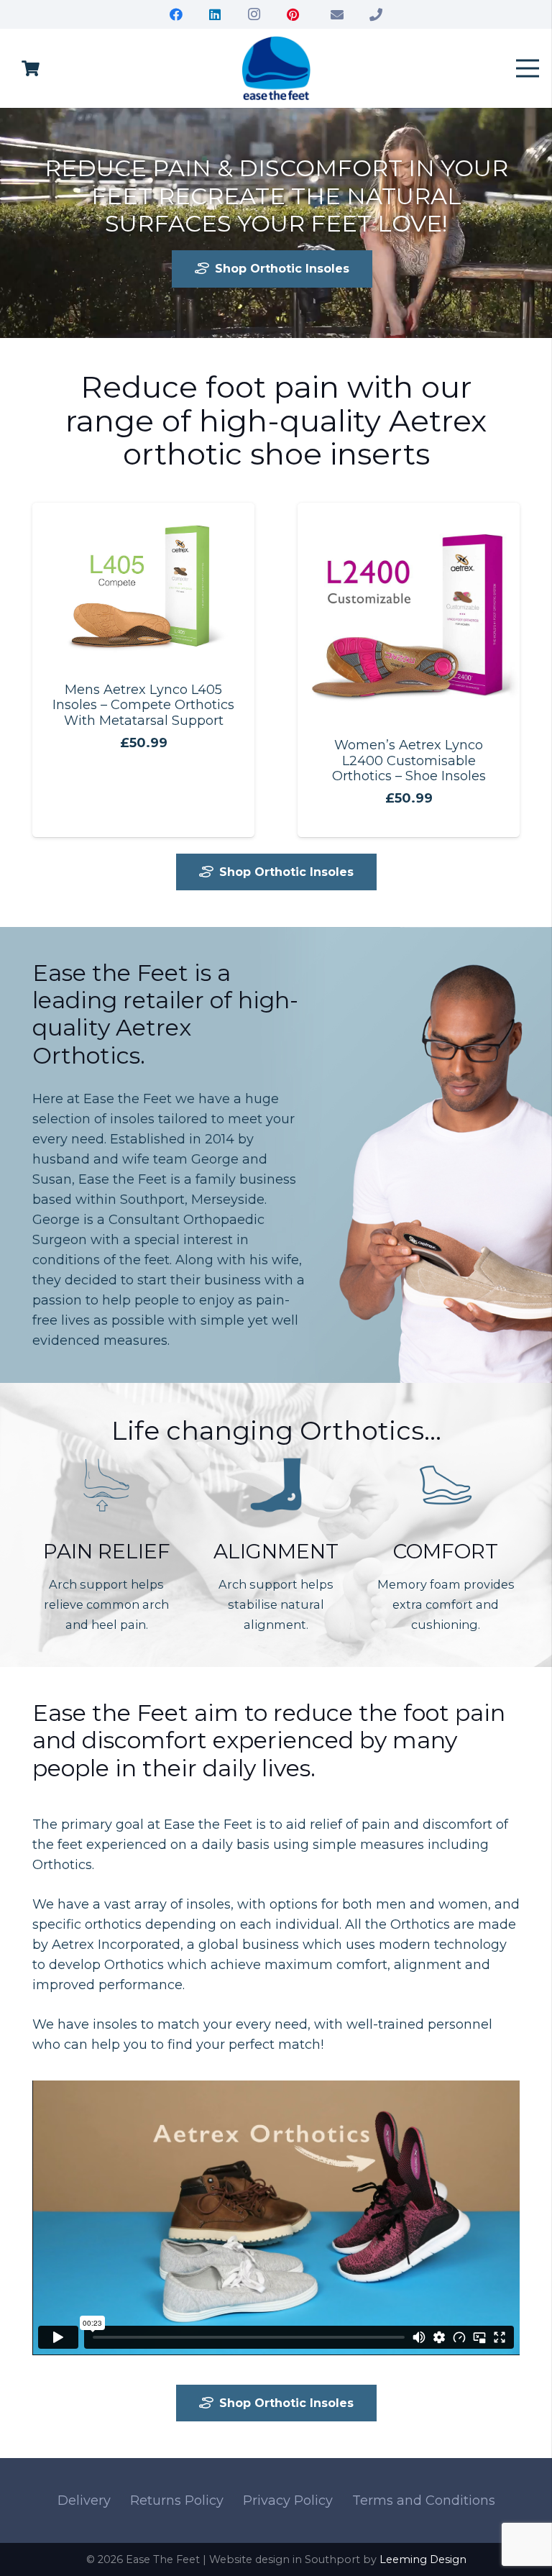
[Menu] (528, 68)
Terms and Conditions (424, 2500)
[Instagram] (254, 14)
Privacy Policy (288, 2500)
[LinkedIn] (215, 14)
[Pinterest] (293, 14)
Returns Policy (177, 2500)
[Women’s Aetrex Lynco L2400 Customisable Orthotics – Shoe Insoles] (409, 513)
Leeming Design (423, 2559)
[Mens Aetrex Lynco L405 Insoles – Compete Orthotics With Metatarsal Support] (143, 513)
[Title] (337, 14)
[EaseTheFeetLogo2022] (276, 68)
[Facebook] (176, 14)
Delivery (84, 2500)
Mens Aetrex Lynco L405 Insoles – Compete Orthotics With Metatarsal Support (143, 705)
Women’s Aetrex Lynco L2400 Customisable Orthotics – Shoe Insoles (409, 761)
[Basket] (30, 68)
